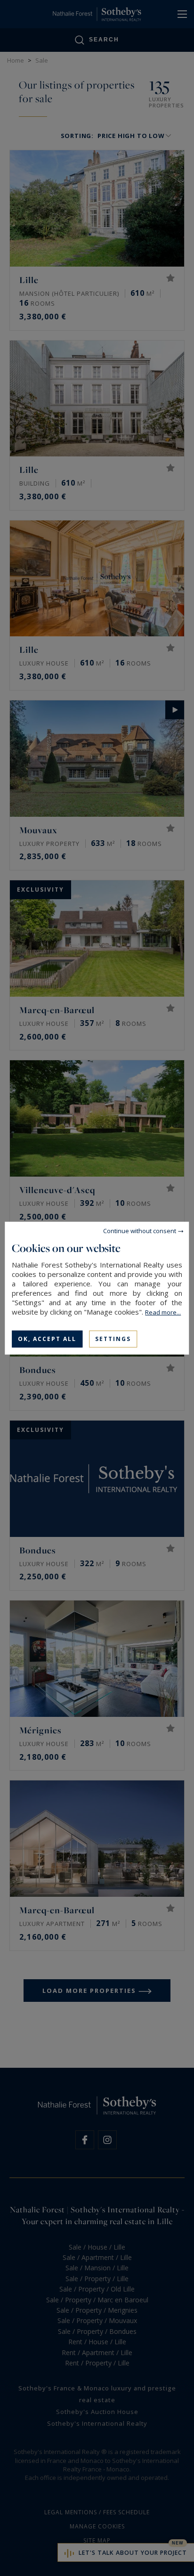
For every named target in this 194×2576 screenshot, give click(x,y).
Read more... (163, 1312)
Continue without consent (140, 1230)
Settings (113, 1338)
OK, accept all (47, 1338)
